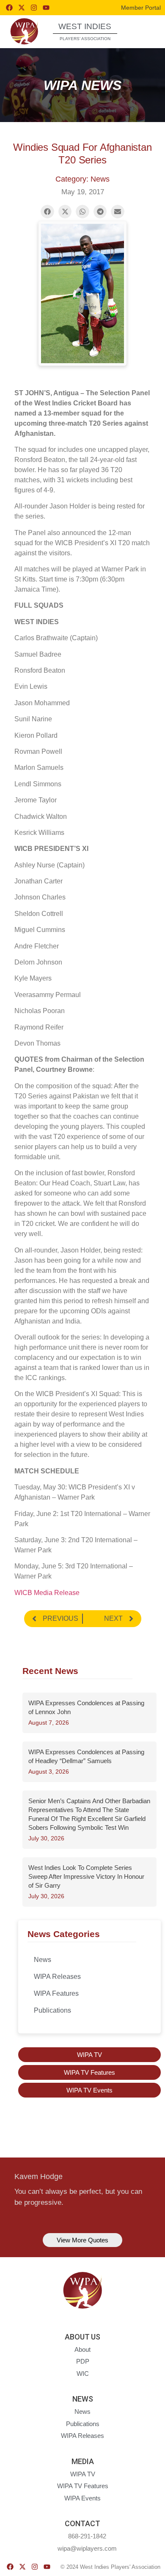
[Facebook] (9, 8)
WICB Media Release (47, 1593)
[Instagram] (34, 8)
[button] (144, 31)
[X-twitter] (22, 8)
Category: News (82, 179)
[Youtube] (46, 8)
